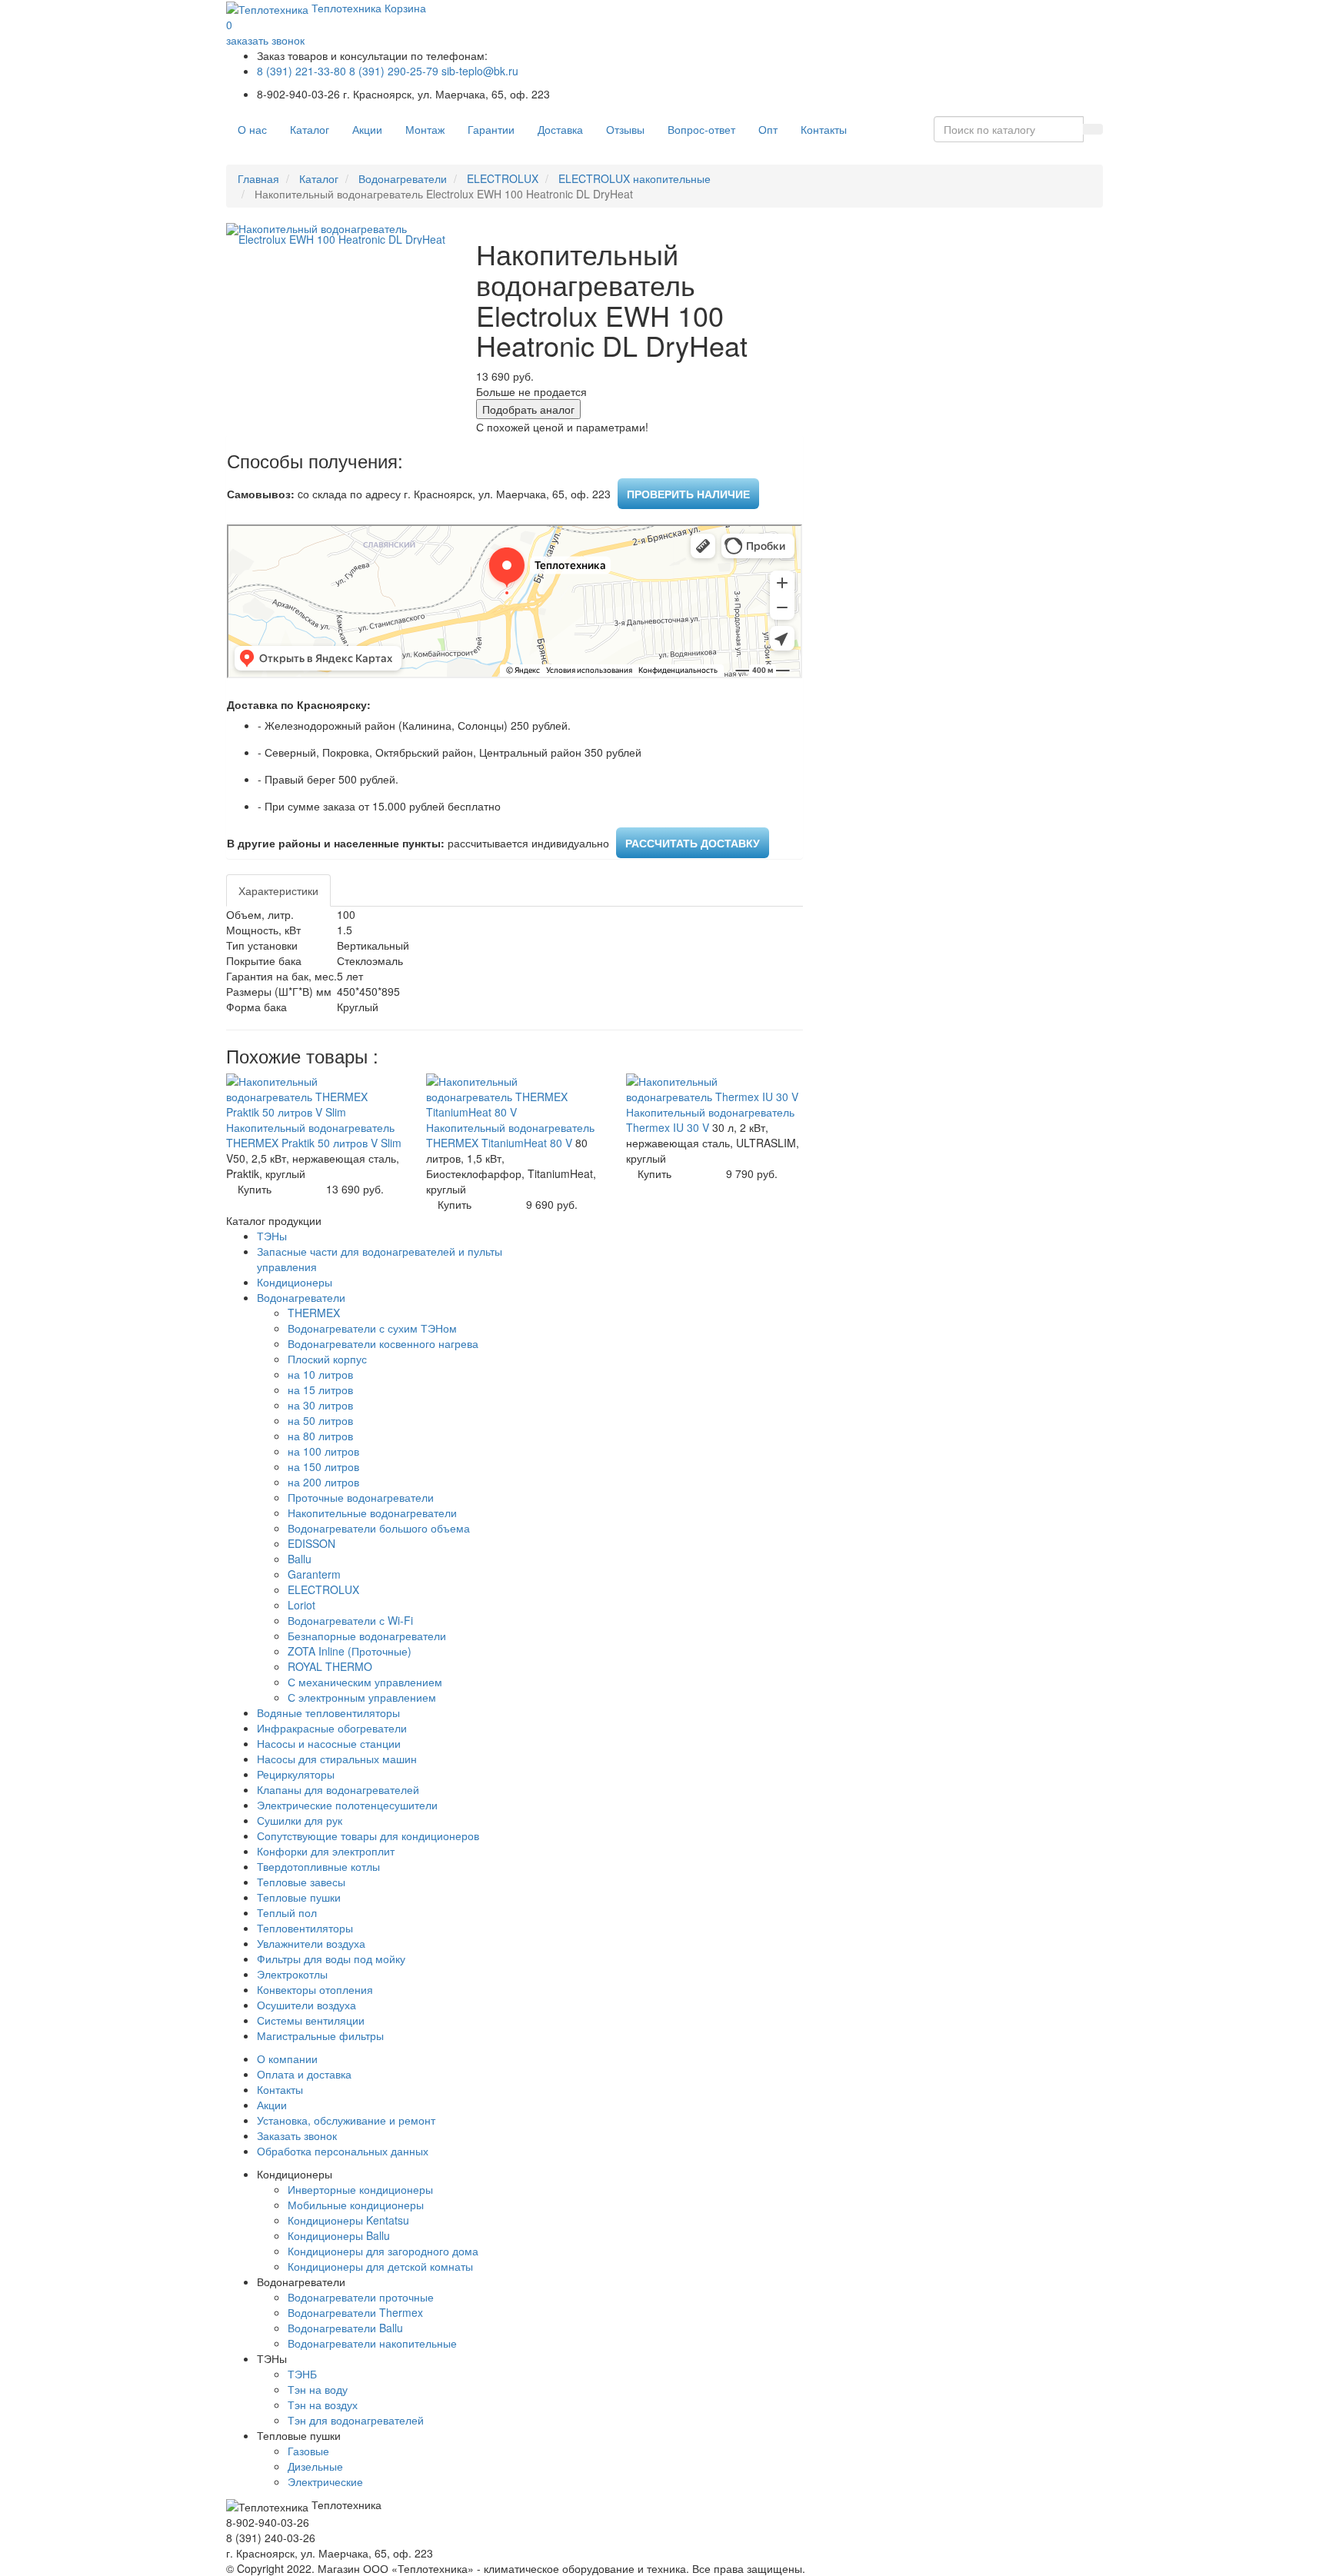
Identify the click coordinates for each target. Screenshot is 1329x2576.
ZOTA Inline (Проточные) (350, 1651)
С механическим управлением (365, 1682)
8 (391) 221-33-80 (301, 71)
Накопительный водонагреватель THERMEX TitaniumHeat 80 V (510, 1135)
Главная (258, 178)
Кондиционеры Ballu (339, 2235)
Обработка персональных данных (343, 2151)
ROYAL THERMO (330, 1666)
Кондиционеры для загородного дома (383, 2251)
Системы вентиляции (311, 2020)
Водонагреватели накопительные (372, 2343)
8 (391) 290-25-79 (394, 71)
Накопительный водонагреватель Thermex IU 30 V (710, 1120)
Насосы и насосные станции (329, 1743)
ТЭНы (272, 1236)
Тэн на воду (318, 2389)
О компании (287, 2058)
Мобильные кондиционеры (356, 2205)
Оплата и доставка (304, 2074)
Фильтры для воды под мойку (331, 1959)
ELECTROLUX (503, 178)
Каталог (310, 129)
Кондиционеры (295, 1282)
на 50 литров (320, 1420)
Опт (768, 129)
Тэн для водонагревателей (356, 2420)
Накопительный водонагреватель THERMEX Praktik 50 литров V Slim (314, 1135)
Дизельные (315, 2466)
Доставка (560, 129)
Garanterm (314, 1574)
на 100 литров (323, 1451)
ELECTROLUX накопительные (635, 178)
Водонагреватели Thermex (355, 2312)
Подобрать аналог (528, 409)
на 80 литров (320, 1436)
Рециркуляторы (296, 1774)
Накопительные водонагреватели (372, 1513)
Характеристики (278, 890)
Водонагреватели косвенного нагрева (383, 1343)
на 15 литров (320, 1390)
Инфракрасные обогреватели (332, 1728)
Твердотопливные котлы (318, 1866)
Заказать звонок (297, 2135)
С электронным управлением (362, 1697)
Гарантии (491, 129)
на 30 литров (320, 1405)
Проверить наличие (688, 494)
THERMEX (314, 1313)
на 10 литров (320, 1374)
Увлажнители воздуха (311, 1943)
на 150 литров (323, 1466)
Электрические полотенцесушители (347, 1805)
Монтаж (425, 129)
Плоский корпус (327, 1359)
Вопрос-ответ (701, 129)
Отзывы (625, 129)
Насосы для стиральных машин (337, 1759)
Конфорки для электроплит (326, 1851)
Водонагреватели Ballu (345, 2328)
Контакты (824, 129)
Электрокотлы (292, 1974)
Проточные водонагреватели (361, 1497)
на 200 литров (323, 1482)
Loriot (301, 1605)
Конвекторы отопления (315, 1989)
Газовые (308, 2451)
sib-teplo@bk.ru (480, 71)
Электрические (325, 2481)
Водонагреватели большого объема (379, 1528)
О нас (252, 129)
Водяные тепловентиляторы (328, 1712)
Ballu (300, 1559)
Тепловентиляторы (305, 1928)
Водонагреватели (403, 178)
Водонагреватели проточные (361, 2297)
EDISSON (311, 1543)
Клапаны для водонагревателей (338, 1789)
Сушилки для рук (300, 1820)
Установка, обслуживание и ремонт (346, 2120)
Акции (367, 129)
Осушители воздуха (306, 2005)
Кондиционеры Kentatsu (348, 2220)
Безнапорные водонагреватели (367, 1636)
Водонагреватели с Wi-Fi (350, 1620)
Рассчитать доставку (693, 843)
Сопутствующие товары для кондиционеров (368, 1835)
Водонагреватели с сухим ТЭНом (372, 1328)
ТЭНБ (302, 2374)
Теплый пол (287, 1912)
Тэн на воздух (323, 2405)
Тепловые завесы (301, 1882)
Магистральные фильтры (320, 2035)
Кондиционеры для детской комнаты (380, 2266)
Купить (255, 1189)
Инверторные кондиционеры (360, 2189)
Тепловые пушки (299, 1897)
